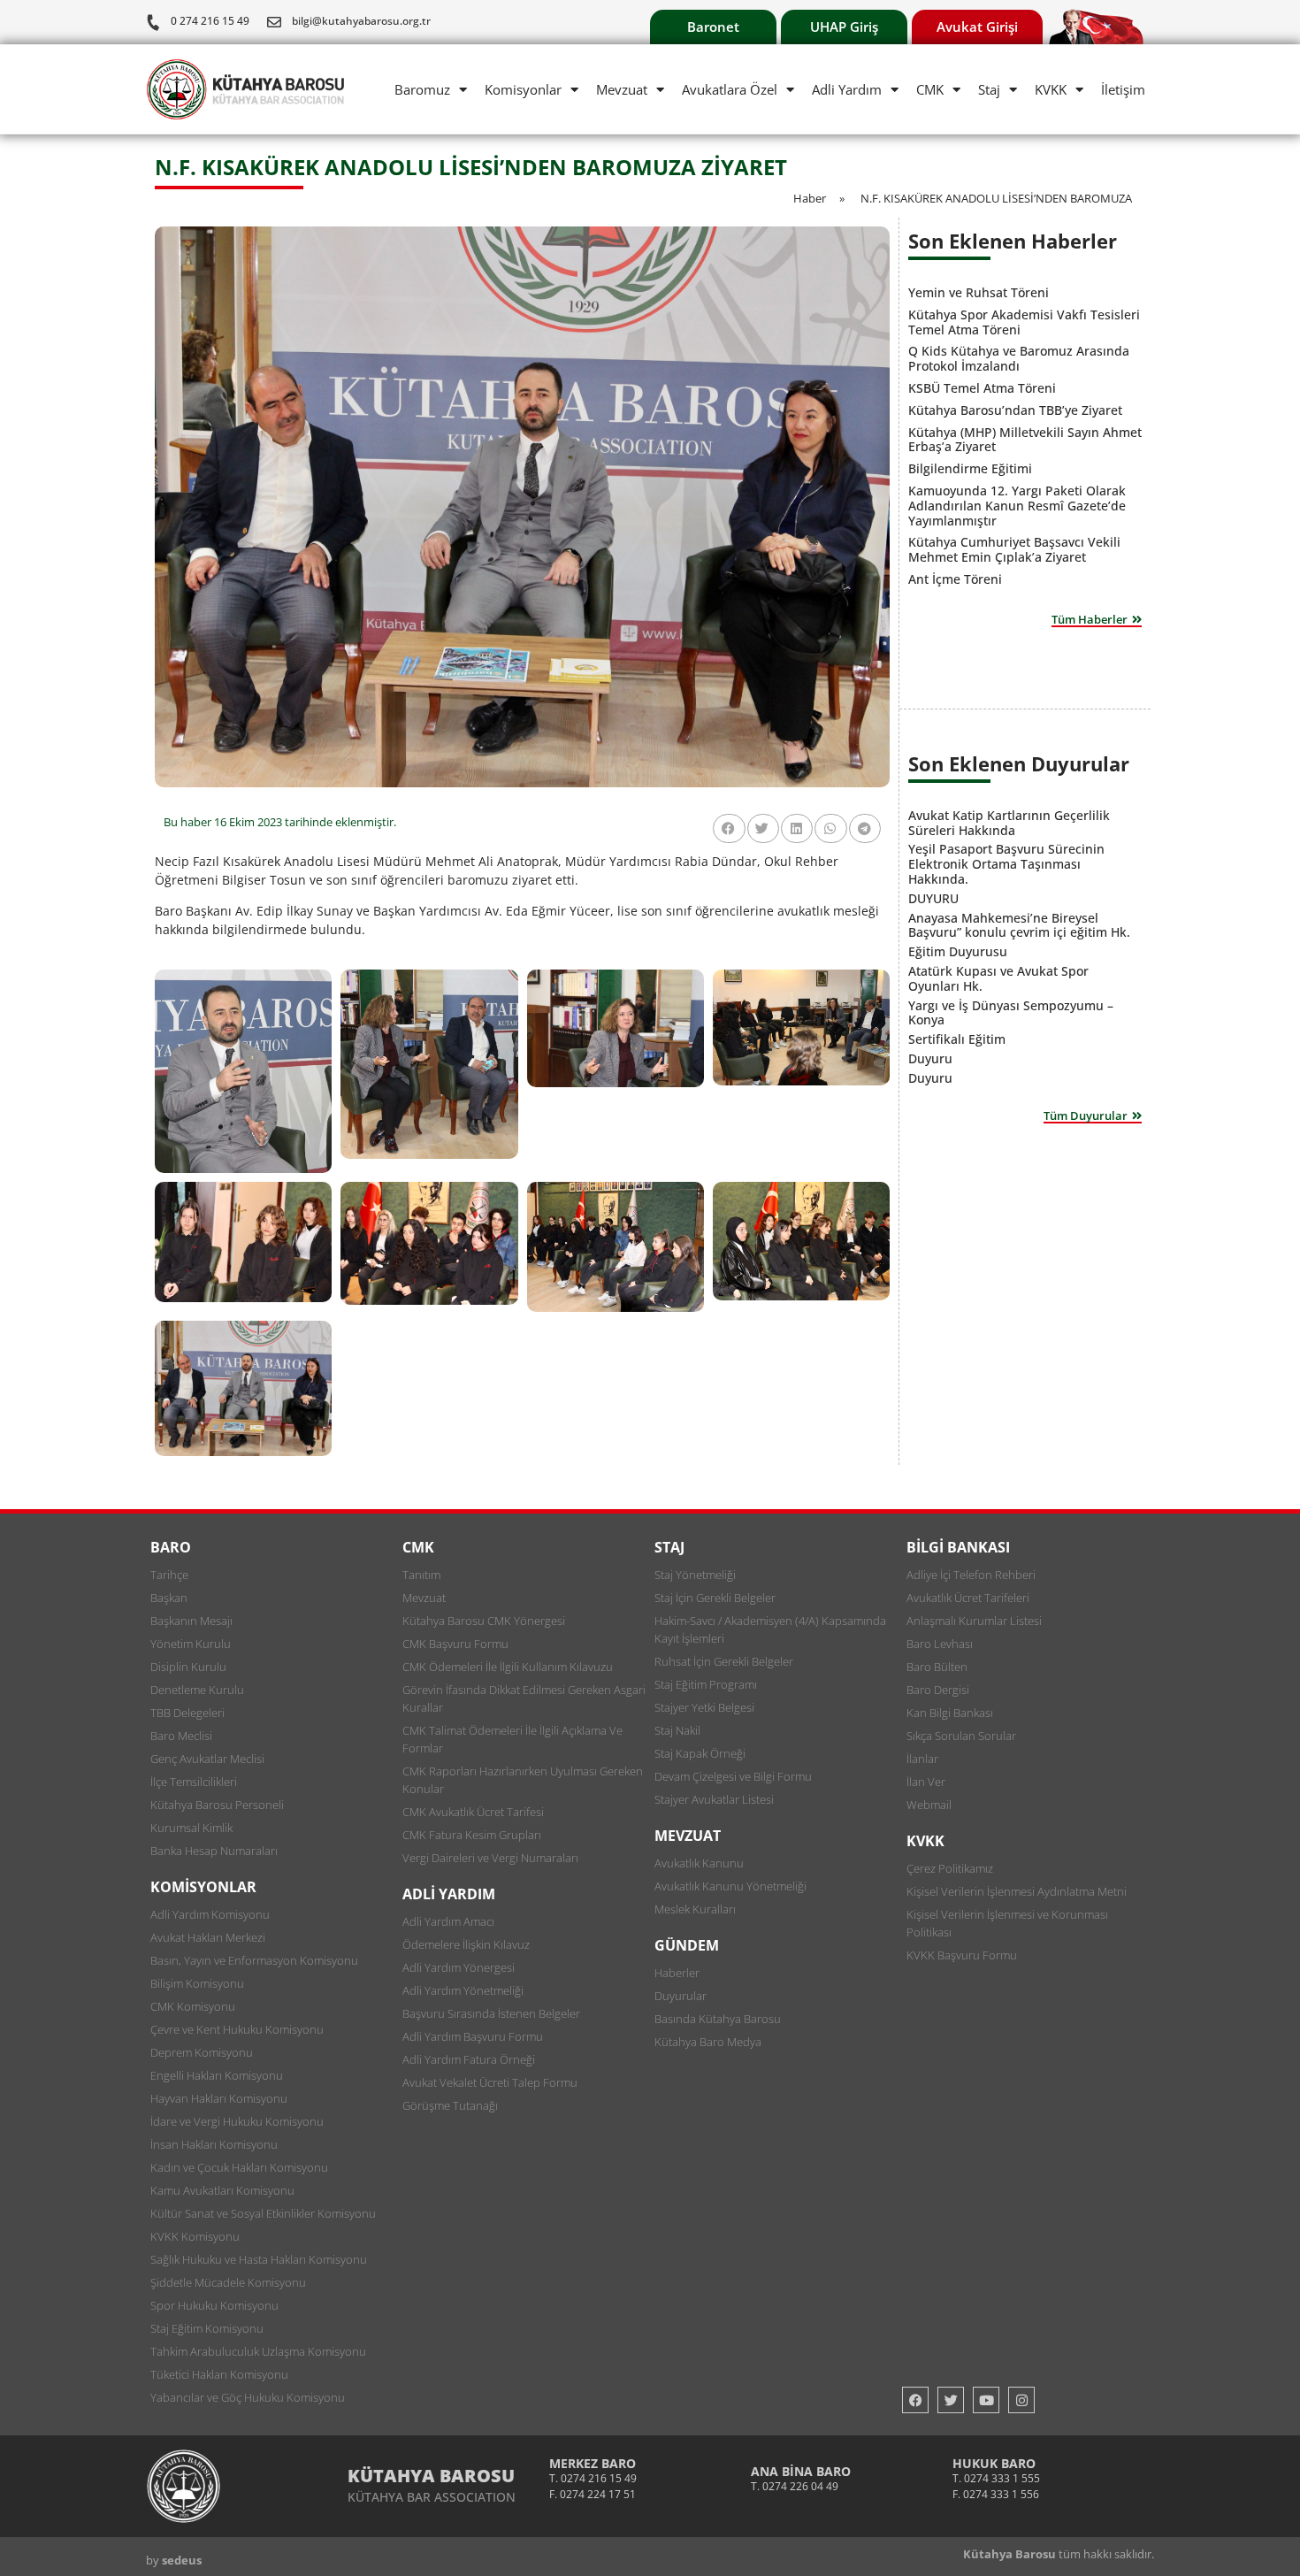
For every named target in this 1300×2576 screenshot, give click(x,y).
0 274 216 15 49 (210, 21)
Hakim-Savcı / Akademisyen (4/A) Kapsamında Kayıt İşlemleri (770, 1629)
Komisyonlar (523, 89)
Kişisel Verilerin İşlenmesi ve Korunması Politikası (1007, 1923)
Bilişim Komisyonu (197, 1983)
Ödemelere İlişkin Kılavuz (466, 1944)
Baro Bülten (937, 1667)
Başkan (169, 1598)
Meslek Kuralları (695, 1909)
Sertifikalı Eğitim (957, 1039)
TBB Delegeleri (187, 1713)
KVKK (1051, 89)
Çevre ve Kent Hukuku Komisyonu (237, 2029)
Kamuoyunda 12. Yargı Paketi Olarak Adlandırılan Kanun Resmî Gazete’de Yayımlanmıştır (1017, 506)
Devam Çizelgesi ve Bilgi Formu (733, 1776)
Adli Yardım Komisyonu (210, 1914)
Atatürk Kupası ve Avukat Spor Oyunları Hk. (998, 978)
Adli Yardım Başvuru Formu (473, 2036)
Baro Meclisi (181, 1736)
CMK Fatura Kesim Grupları (472, 1835)
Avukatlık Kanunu (699, 1863)
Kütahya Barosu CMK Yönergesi (484, 1621)
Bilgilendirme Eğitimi (970, 468)
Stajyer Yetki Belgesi (704, 1707)
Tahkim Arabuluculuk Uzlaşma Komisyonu (258, 2351)
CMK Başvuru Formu (455, 1644)
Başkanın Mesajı (191, 1621)
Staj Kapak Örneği (700, 1753)
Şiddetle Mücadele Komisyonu (228, 2282)
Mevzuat (622, 89)
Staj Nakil (677, 1730)
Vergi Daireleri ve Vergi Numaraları (490, 1858)
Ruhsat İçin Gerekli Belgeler (724, 1661)
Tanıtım (421, 1575)
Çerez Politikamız (950, 1868)
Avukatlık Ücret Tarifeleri (968, 1598)
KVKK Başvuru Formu (962, 1955)
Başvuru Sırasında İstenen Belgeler (491, 2013)
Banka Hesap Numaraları (214, 1851)
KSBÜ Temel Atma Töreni (982, 388)
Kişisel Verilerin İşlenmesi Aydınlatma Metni (1017, 1891)
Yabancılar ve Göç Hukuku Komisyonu (248, 2397)
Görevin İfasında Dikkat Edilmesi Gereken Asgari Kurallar (524, 1698)
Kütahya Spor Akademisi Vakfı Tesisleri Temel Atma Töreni (1024, 322)
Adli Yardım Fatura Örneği (469, 2059)
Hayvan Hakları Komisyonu (219, 2098)
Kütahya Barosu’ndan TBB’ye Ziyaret (1015, 410)
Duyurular (681, 1996)
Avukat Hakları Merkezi (208, 1937)
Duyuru (930, 1058)
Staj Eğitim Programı (706, 1684)
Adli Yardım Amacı (448, 1921)
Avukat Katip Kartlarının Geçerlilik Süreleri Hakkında (1009, 823)
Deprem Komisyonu (202, 2052)
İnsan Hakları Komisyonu (214, 2144)
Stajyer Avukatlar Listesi (714, 1799)
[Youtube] (986, 2400)
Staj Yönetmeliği (695, 1575)
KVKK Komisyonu (195, 2236)
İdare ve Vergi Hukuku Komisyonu (237, 2121)
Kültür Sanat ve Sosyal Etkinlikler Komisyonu (263, 2213)
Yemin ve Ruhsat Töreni (979, 292)
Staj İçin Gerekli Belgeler (715, 1598)
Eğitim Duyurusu (958, 951)
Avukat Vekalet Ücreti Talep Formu (490, 2082)
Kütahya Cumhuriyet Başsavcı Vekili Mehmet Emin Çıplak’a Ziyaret (1014, 549)
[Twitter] (951, 2400)
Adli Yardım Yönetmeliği (463, 1990)
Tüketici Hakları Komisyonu (219, 2374)
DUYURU (933, 898)
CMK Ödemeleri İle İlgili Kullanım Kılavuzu (508, 1667)
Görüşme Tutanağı (450, 2105)
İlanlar (922, 1759)
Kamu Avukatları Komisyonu (222, 2190)
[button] (729, 828)
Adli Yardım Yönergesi (459, 1967)
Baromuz (422, 89)
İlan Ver (926, 1782)
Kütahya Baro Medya (708, 2042)
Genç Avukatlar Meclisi (207, 1759)
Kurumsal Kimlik (191, 1828)
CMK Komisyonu (193, 2006)
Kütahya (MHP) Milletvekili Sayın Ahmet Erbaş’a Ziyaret (1025, 440)
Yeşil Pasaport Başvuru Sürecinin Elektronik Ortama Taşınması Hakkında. (1006, 864)
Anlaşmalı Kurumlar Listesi (974, 1621)
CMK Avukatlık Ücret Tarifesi (473, 1812)
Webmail (929, 1805)
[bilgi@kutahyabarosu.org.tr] (274, 22)
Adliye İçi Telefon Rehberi (971, 1575)
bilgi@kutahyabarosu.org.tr (361, 21)
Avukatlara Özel (730, 89)
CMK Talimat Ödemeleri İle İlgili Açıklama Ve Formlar (512, 1739)
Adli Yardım (847, 89)
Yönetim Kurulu (191, 1644)
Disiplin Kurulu (188, 1667)
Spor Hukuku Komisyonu (214, 2305)
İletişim (1123, 89)
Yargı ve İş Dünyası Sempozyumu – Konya (1011, 1013)
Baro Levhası (940, 1644)
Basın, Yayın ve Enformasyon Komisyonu (254, 1960)
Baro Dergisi (938, 1690)
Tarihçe (169, 1575)
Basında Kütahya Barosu (718, 2019)
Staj (989, 89)
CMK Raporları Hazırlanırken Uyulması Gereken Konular (523, 1780)
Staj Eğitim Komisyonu (207, 2328)
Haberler (677, 1973)
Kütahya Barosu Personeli (217, 1805)
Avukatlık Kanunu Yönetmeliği (730, 1886)
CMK (930, 89)
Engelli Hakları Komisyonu (217, 2075)
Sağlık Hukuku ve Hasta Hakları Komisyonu (259, 2259)
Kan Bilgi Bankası (950, 1713)
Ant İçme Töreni (955, 579)
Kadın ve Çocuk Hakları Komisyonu (239, 2167)
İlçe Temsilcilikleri (194, 1782)
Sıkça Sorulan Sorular (961, 1736)
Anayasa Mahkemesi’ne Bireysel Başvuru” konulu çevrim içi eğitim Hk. (1019, 925)
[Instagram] (1021, 2400)
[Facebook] (915, 2400)
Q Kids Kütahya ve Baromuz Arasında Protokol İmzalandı (1019, 358)
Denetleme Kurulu (197, 1690)
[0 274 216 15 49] (153, 22)
